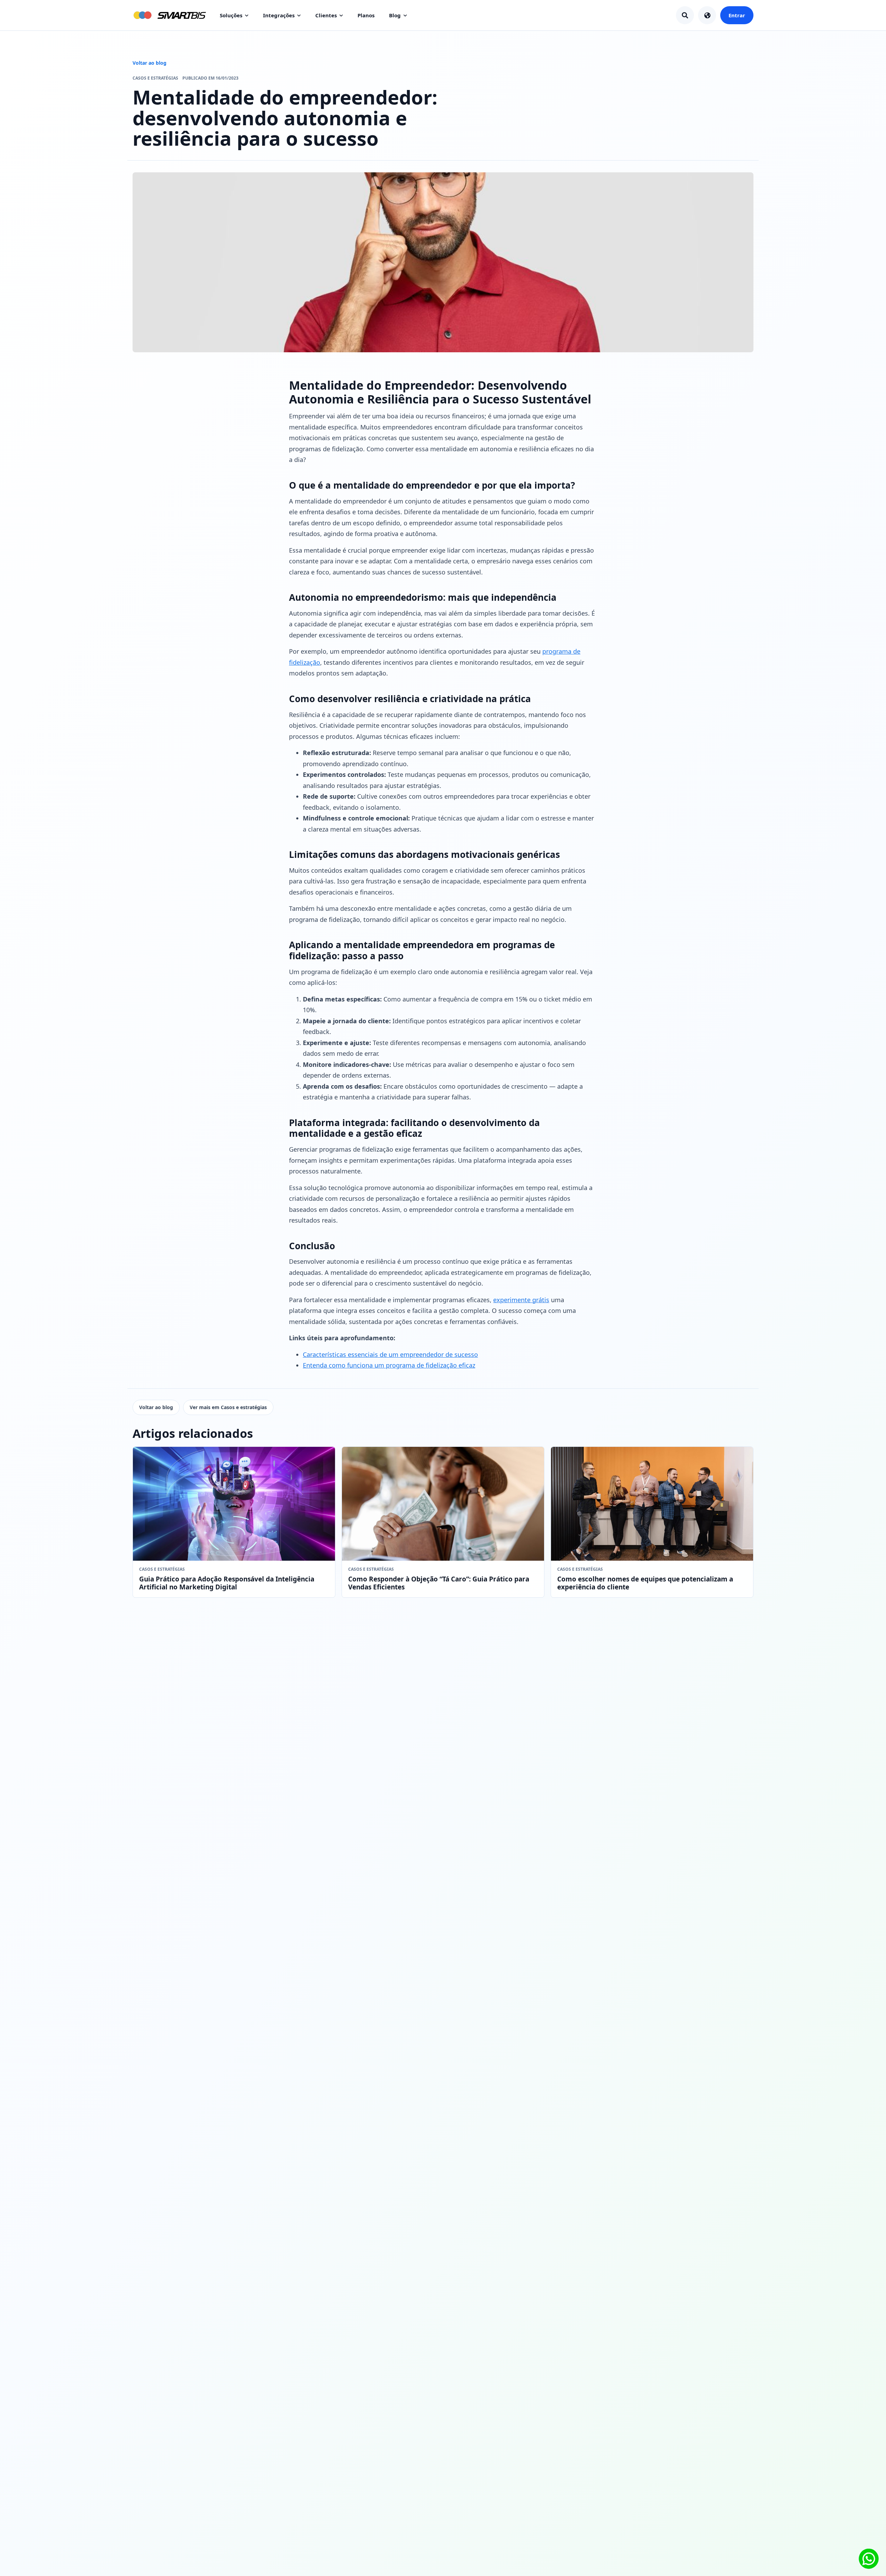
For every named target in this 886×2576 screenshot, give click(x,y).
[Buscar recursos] (685, 15)
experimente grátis (521, 1300)
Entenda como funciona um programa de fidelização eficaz (389, 1365)
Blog (395, 15)
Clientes (326, 15)
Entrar (737, 15)
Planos (366, 15)
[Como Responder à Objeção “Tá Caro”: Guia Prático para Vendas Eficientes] (443, 1504)
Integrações (279, 15)
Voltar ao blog (150, 63)
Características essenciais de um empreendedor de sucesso (390, 1354)
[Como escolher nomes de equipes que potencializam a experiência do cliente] (652, 1504)
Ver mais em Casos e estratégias (228, 1407)
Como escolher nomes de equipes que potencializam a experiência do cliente (645, 1583)
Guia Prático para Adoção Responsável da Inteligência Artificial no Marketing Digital (227, 1583)
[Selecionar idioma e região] (707, 15)
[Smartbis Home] (169, 15)
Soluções (231, 15)
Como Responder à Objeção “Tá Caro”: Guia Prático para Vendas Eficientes (439, 1583)
